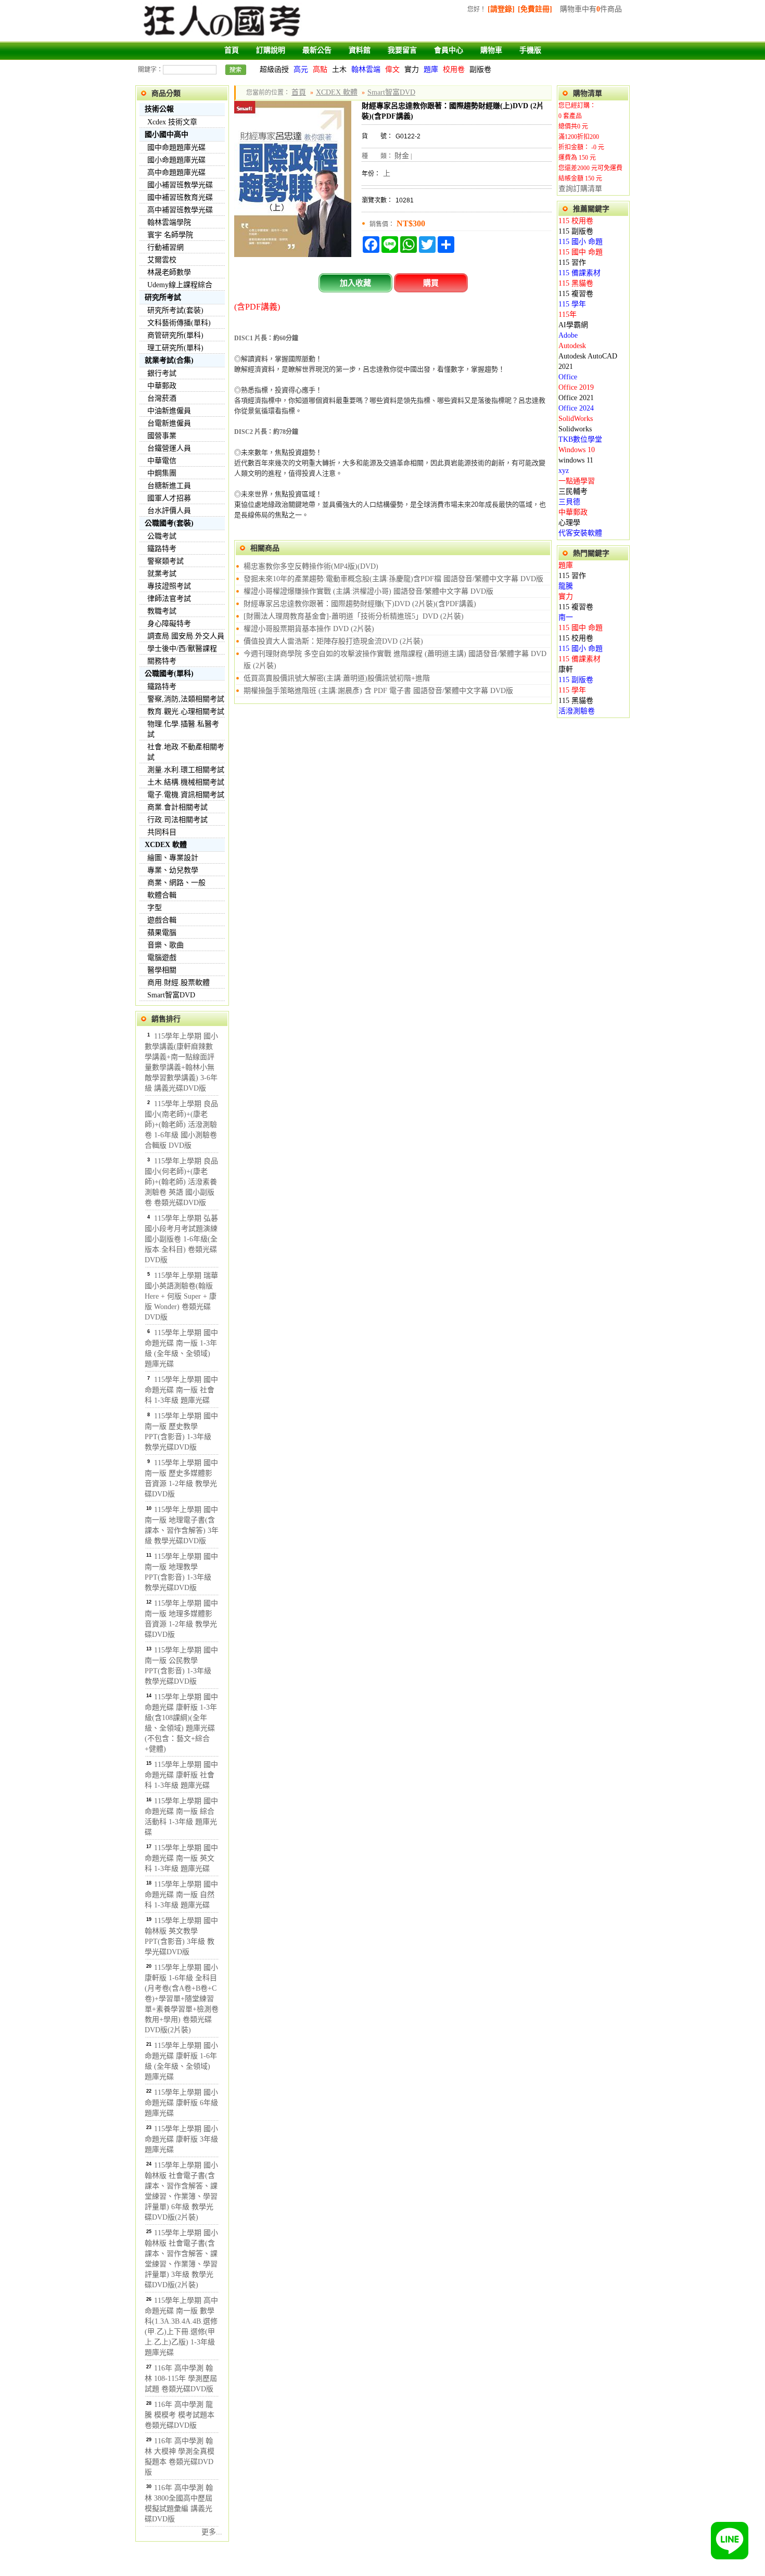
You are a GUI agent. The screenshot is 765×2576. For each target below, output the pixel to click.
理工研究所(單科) (175, 348)
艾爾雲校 (162, 260)
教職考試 (162, 611)
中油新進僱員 (169, 411)
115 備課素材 (579, 273)
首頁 (232, 50)
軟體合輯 (162, 895)
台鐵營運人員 (169, 448)
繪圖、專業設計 (173, 858)
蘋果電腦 (162, 933)
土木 (339, 69)
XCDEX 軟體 (166, 845)
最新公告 (317, 50)
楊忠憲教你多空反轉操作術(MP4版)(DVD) (311, 566)
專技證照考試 (169, 586)
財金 (402, 156)
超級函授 (274, 69)
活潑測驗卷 (577, 711)
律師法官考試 (169, 599)
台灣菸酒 (162, 398)
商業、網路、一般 (176, 883)
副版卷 (480, 69)
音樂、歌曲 (165, 945)
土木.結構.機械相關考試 (186, 782)
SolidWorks (576, 419)
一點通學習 (577, 481)
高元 (301, 69)
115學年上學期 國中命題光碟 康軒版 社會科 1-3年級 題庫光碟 (181, 1775)
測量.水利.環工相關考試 (186, 770)
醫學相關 (162, 970)
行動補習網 (165, 247)
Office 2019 (576, 387)
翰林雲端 (366, 69)
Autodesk (572, 346)
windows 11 (576, 460)
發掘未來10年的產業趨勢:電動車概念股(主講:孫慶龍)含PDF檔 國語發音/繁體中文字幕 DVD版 (393, 579)
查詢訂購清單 (580, 189)
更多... (212, 2532)
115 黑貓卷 (576, 283)
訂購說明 (271, 50)
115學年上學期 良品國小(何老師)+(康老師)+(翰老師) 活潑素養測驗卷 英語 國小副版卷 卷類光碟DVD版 (181, 1182)
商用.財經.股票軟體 (178, 983)
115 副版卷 (576, 231)
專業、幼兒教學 (173, 870)
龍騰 (566, 586)
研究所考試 (163, 297)
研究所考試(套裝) (175, 310)
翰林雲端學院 (169, 222)
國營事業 (162, 436)
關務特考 (162, 661)
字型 (155, 908)
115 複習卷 (576, 294)
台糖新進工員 (169, 486)
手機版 (530, 50)
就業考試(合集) (169, 360)
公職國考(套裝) (169, 523)
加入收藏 (355, 283)
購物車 (491, 50)
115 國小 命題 (581, 242)
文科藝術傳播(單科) (179, 323)
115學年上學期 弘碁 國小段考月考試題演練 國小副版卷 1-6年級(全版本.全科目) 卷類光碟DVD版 (181, 1239)
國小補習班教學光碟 (180, 185)
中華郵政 (162, 386)
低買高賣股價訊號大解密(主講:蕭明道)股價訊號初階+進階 (337, 678)
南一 (566, 617)
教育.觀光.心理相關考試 (186, 712)
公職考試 (162, 536)
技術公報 (159, 109)
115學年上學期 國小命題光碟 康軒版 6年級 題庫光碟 (181, 2103)
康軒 (566, 669)
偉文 (392, 69)
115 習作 (572, 262)
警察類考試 (165, 561)
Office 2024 (576, 408)
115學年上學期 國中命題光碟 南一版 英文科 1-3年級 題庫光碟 (181, 1858)
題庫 (431, 69)
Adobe (568, 335)
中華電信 (162, 461)
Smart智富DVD (171, 995)
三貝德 (569, 502)
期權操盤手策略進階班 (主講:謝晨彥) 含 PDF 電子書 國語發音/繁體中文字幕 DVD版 (378, 691)
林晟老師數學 (169, 272)
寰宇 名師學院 (170, 235)
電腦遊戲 (162, 958)
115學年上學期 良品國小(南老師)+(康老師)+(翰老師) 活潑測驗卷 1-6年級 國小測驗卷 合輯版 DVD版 (181, 1125)
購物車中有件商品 (591, 9)
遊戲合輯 (162, 920)
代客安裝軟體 (580, 533)
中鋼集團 (162, 473)
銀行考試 (162, 373)
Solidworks (575, 429)
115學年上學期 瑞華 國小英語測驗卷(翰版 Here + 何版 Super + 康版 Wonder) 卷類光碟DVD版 (181, 1296)
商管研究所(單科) (175, 335)
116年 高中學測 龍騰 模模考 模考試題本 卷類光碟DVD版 (180, 2415)
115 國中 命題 (581, 252)
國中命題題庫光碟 (176, 148)
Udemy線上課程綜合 (180, 285)
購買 (431, 283)
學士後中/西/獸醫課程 (182, 649)
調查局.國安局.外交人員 (186, 636)
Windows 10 (577, 450)
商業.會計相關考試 (177, 807)
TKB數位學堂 (580, 439)
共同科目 (162, 832)
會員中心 (449, 50)
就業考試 (162, 574)
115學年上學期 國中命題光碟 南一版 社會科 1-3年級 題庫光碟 (181, 1390)
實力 (412, 69)
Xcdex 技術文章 (172, 122)
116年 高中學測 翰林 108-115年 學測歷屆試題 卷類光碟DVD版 (181, 2379)
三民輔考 (573, 491)
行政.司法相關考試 (177, 820)
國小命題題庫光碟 (176, 160)
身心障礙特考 (169, 624)
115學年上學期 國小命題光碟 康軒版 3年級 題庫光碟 (181, 2139)
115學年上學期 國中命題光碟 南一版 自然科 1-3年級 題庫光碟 (181, 1895)
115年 (568, 315)
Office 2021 (576, 398)
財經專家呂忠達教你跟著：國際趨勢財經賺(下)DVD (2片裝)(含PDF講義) (360, 604)
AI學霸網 (573, 325)
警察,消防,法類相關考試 (186, 699)
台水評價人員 (169, 511)
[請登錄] (501, 9)
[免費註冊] (535, 9)
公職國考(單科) (169, 674)
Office (568, 377)
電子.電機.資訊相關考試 (186, 795)
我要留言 (402, 50)
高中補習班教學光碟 (180, 210)
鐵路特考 (162, 549)
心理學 (569, 523)
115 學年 (572, 304)
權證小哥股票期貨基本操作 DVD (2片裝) (309, 629)
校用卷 (454, 69)
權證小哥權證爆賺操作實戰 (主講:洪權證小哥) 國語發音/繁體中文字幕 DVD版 (368, 591)
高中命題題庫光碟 (176, 172)
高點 (320, 69)
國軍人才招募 (169, 498)
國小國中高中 (167, 134)
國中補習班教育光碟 (180, 197)
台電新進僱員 (169, 423)
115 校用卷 (576, 221)
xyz (564, 471)
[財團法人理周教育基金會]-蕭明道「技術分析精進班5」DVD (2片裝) (354, 616)
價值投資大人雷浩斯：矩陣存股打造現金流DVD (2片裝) (333, 641)
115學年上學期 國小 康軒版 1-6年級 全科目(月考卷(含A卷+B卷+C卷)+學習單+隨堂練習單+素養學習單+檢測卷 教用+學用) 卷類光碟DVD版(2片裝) (182, 1999)
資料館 (360, 50)
